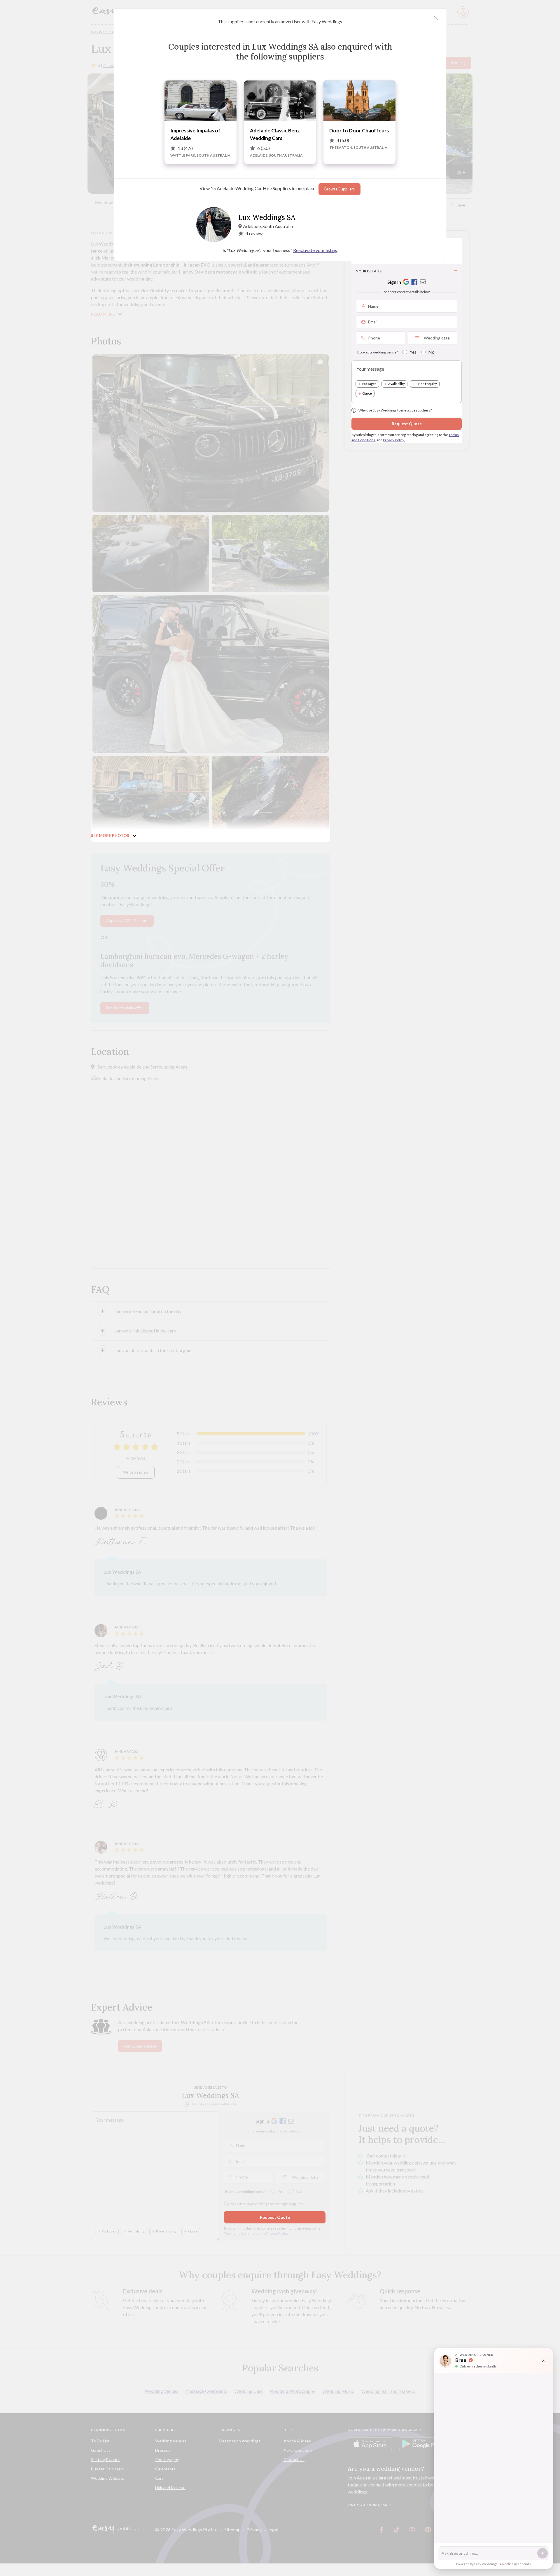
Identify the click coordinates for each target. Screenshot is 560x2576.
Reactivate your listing (315, 250)
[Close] (436, 18)
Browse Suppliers (339, 189)
